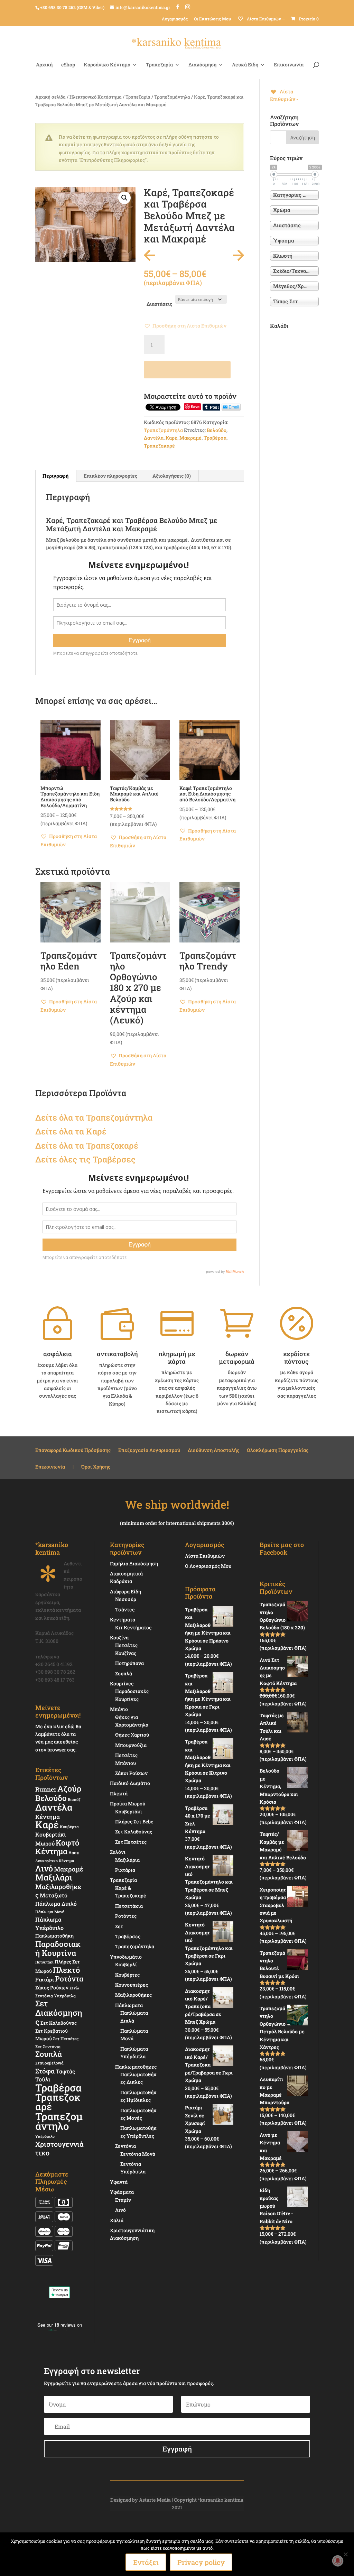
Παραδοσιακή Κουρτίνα (58, 1948)
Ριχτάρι (45, 1979)
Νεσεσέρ (126, 1599)
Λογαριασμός (175, 19)
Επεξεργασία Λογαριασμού (149, 1451)
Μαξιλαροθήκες (58, 1891)
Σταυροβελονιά (49, 2063)
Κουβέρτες (127, 1975)
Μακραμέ (190, 438)
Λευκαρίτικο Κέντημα (55, 1861)
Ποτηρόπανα (129, 1663)
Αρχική (44, 65)
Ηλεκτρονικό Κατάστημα (96, 97)
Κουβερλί (126, 1964)
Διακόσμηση (202, 65)
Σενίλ (74, 1988)
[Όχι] (345, 2554)
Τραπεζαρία (159, 65)
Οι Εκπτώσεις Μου (212, 19)
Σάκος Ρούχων (52, 1988)
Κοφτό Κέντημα (57, 1847)
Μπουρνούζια (131, 1745)
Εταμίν (123, 2200)
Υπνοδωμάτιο (126, 1957)
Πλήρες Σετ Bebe (134, 1821)
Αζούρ (69, 1788)
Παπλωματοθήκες (136, 2067)
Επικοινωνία (289, 65)
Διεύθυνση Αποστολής (213, 1451)
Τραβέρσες (128, 1936)
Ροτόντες (126, 1916)
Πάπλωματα (129, 2005)
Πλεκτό (66, 1970)
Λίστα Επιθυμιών (205, 1556)
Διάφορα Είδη (125, 1591)
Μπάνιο (119, 1709)
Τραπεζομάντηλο (59, 2121)
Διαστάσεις (159, 304)
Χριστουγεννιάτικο (59, 2148)
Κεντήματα (123, 1620)
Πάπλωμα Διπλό (56, 1904)
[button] (124, 198)
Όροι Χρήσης (96, 1467)
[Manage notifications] (338, 2561)
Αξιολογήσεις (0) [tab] (172, 476)
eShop (68, 65)
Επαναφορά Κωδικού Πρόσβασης (73, 1451)
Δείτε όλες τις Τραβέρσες (85, 1159)
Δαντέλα (154, 438)
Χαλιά (117, 2220)
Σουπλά (49, 2054)
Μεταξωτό (54, 1895)
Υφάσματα (122, 2192)
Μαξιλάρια (127, 1860)
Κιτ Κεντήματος (133, 1627)
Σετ (119, 1926)
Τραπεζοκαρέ (159, 446)
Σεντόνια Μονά (138, 2154)
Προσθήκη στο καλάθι (187, 370)
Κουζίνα (119, 1637)
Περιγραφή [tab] (55, 476)
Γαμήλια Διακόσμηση (134, 1563)
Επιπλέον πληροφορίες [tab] (110, 476)
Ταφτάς (65, 2071)
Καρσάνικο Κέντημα (107, 65)
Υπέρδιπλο (45, 2136)
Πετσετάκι (44, 1962)
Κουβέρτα (69, 1827)
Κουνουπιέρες (132, 1985)
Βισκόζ (74, 1799)
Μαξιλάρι (54, 1877)
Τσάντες (125, 1609)
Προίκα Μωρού (128, 1804)
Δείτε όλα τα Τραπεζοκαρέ (87, 1146)
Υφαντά (119, 2182)
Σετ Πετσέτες (66, 2039)
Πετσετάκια (129, 1906)
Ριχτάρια (125, 1870)
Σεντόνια (125, 2146)
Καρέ (171, 438)
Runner (46, 1789)
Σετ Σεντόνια (48, 2046)
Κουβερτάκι (129, 1811)
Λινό (44, 1868)
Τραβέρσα (215, 438)
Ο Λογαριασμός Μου (208, 1566)
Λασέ (74, 1852)
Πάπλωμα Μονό (50, 1912)
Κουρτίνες (122, 1683)
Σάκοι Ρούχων (131, 1773)
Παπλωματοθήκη (54, 1936)
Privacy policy (201, 2562)
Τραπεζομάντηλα (172, 97)
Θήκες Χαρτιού (132, 1735)
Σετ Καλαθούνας (59, 2023)
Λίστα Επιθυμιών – (265, 19)
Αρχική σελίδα (50, 97)
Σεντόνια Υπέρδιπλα (55, 1996)
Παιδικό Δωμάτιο (130, 1783)
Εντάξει (146, 2562)
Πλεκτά (119, 1793)
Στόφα (45, 2071)
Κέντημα (48, 1817)
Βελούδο (217, 430)
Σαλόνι (118, 1852)
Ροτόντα (69, 1979)
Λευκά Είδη (245, 65)
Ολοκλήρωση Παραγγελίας (278, 1451)
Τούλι (43, 2079)
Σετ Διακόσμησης (59, 2012)
